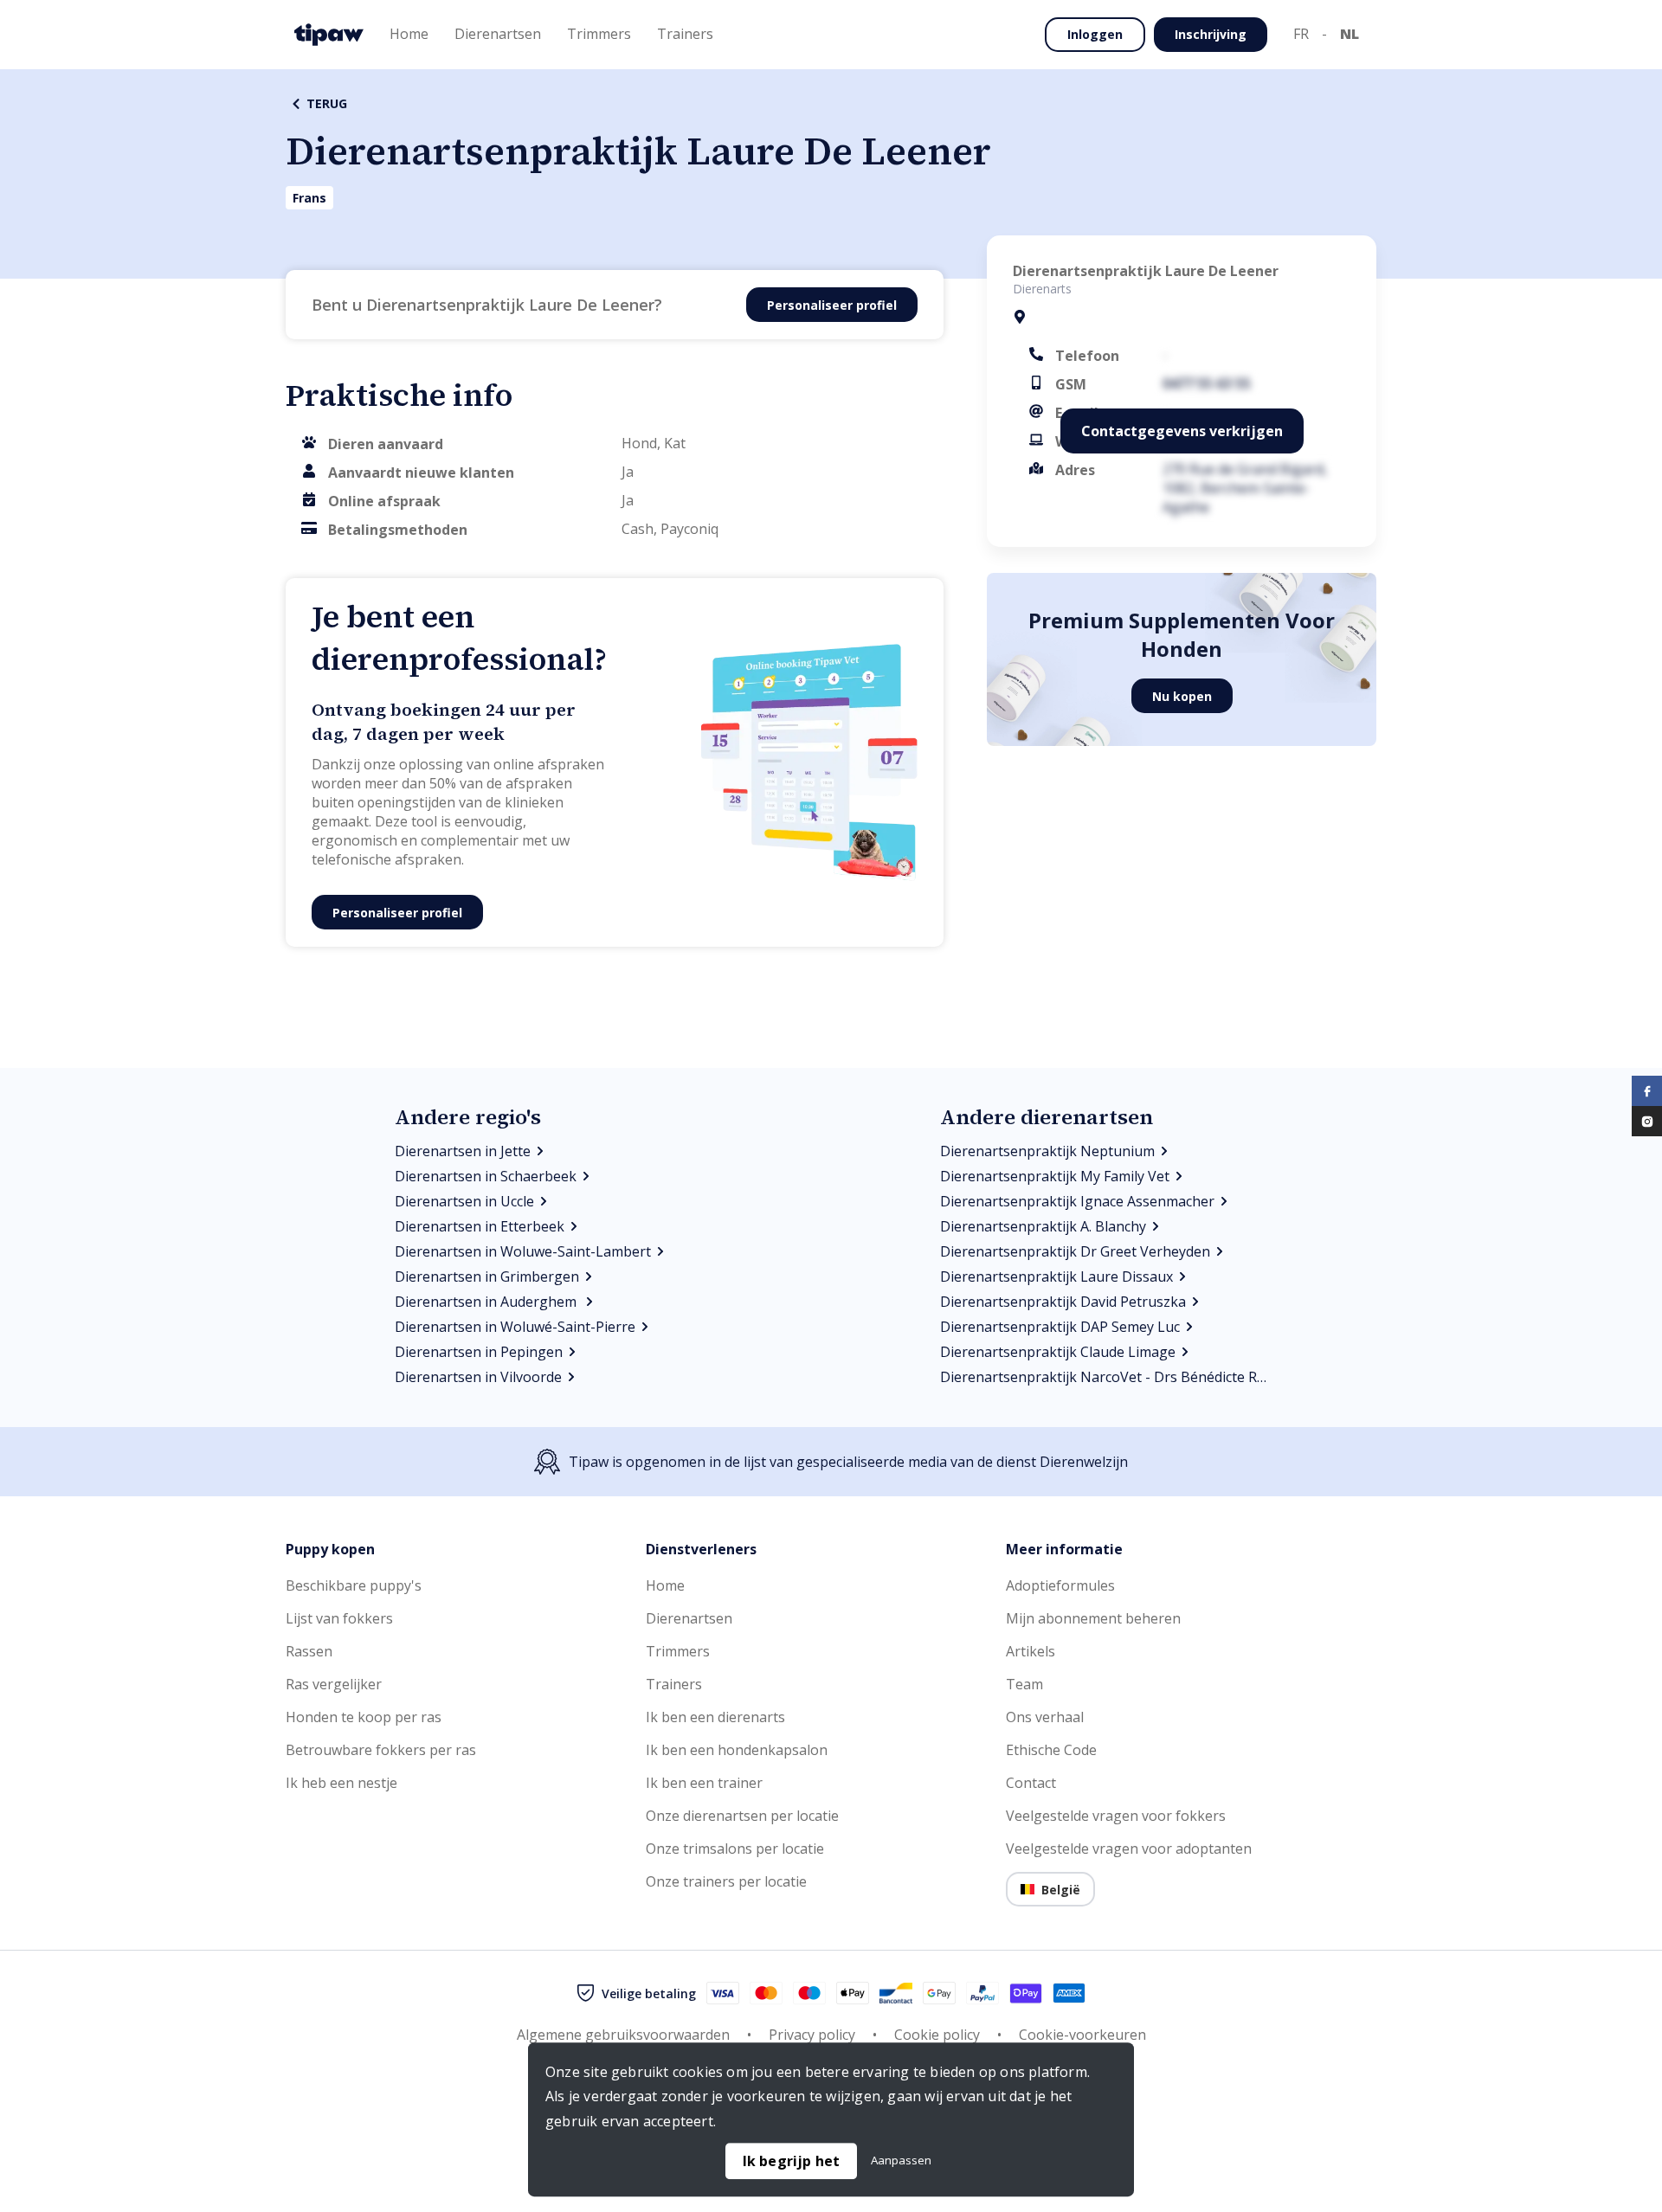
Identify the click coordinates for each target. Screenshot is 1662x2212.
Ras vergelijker (334, 1684)
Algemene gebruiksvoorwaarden (623, 2035)
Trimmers (678, 1651)
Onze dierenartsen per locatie (742, 1816)
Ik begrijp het (792, 2161)
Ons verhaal (1045, 1717)
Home (665, 1585)
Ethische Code (1051, 1750)
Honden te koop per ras (364, 1717)
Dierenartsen (689, 1618)
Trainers (674, 1684)
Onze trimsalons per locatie (735, 1849)
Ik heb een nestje (341, 1783)
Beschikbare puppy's (354, 1585)
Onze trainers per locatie (726, 1881)
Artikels (1031, 1651)
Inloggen (1095, 34)
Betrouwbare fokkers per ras (381, 1750)
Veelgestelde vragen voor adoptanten (1129, 1849)
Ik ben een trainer (704, 1783)
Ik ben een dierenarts (715, 1717)
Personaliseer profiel (832, 305)
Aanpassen (901, 2160)
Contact (1031, 1783)
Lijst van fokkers (339, 1618)
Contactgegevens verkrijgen (1182, 431)
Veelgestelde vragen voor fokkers (1116, 1816)
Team (1024, 1684)
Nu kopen (1182, 696)
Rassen (309, 1651)
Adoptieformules (1060, 1585)
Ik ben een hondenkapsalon (737, 1750)
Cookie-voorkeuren (1082, 2035)
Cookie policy (937, 2035)
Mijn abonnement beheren (1093, 1618)
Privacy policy (812, 2035)
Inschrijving (1211, 34)
